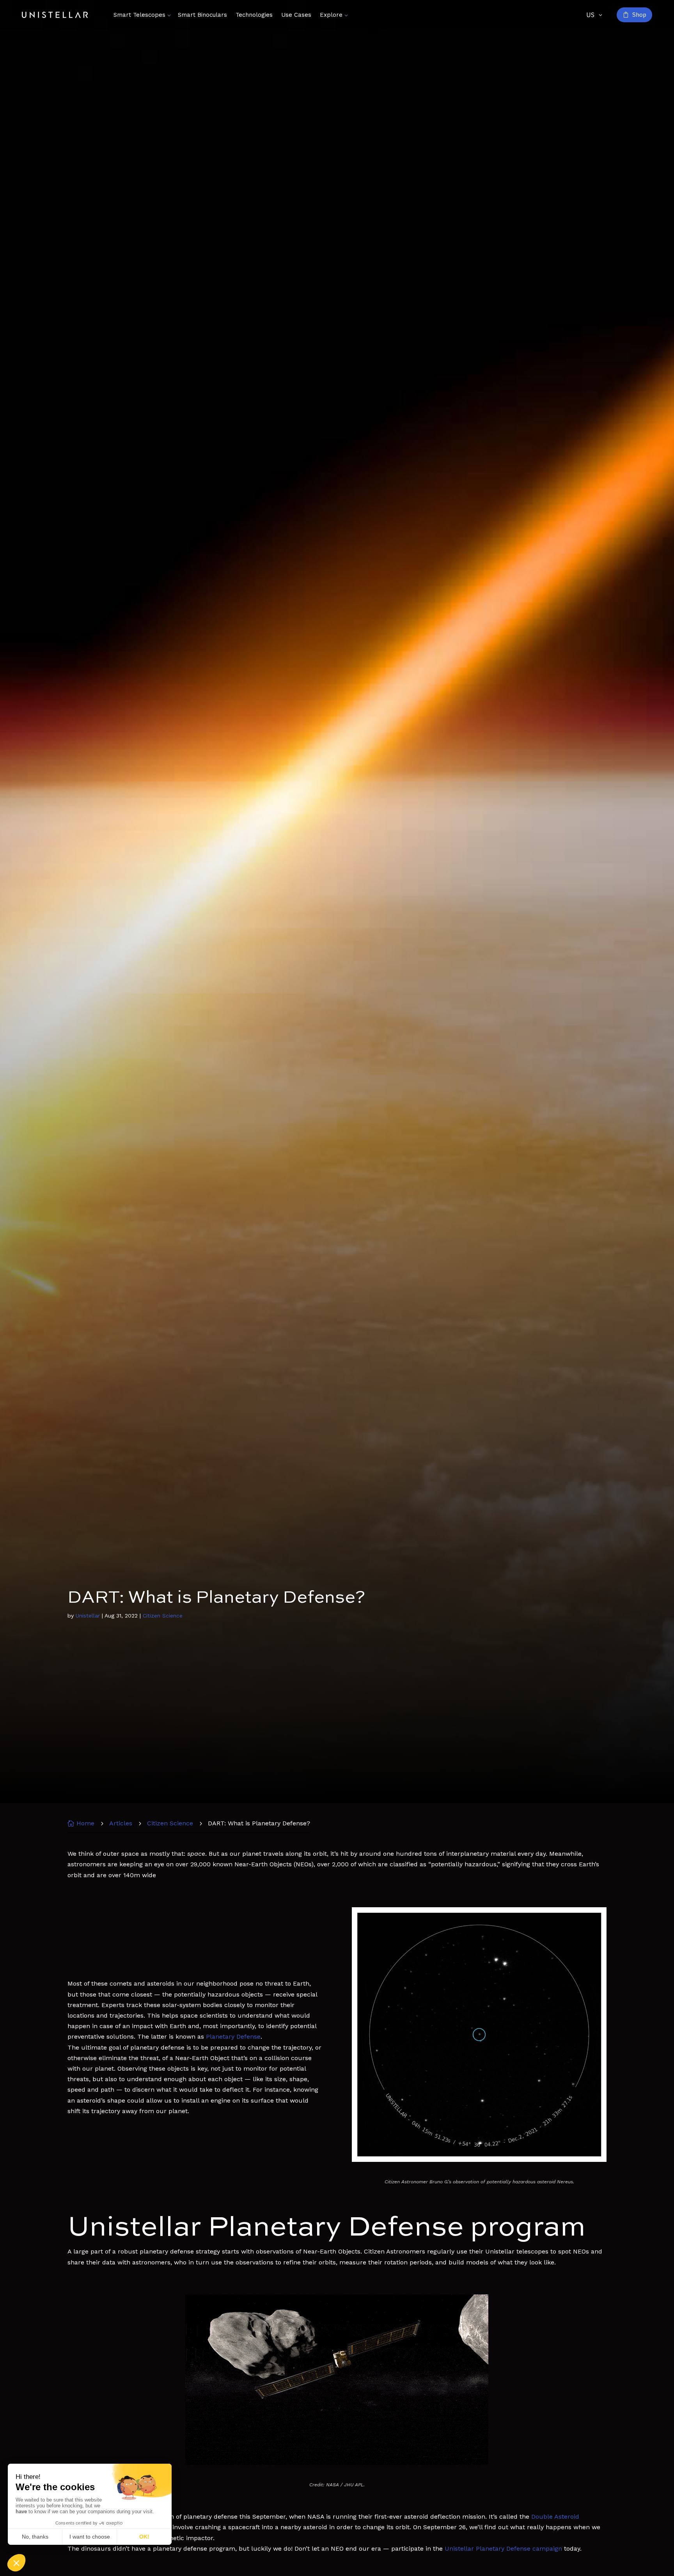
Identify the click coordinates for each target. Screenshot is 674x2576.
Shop (639, 15)
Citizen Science (163, 1616)
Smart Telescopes (139, 15)
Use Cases (296, 15)
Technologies (254, 15)
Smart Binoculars (202, 15)
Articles (121, 1823)
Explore (331, 15)
